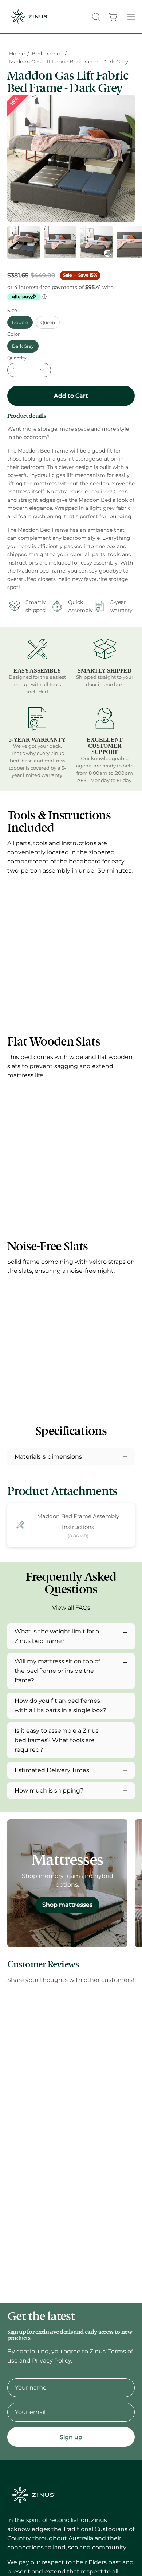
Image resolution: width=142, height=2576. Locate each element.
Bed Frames (47, 54)
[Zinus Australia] (29, 17)
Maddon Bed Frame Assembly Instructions (78, 1522)
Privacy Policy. (52, 2361)
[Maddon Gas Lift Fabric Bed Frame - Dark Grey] (24, 242)
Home (17, 54)
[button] (95, 17)
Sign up (71, 2437)
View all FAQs (71, 1608)
